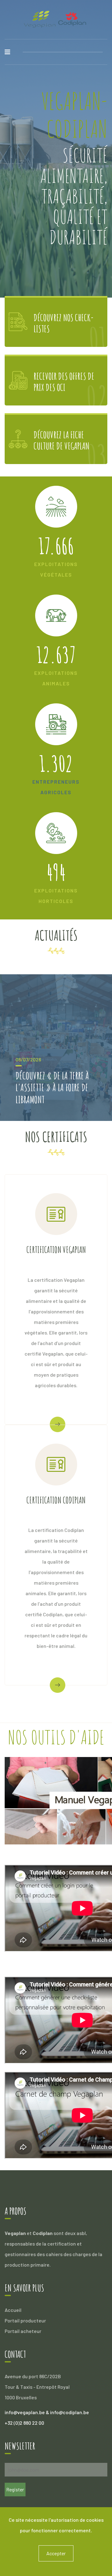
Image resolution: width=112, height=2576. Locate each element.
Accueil (13, 2310)
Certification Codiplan (56, 1500)
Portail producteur (25, 2320)
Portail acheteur (23, 2331)
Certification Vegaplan (56, 1250)
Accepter (56, 2553)
